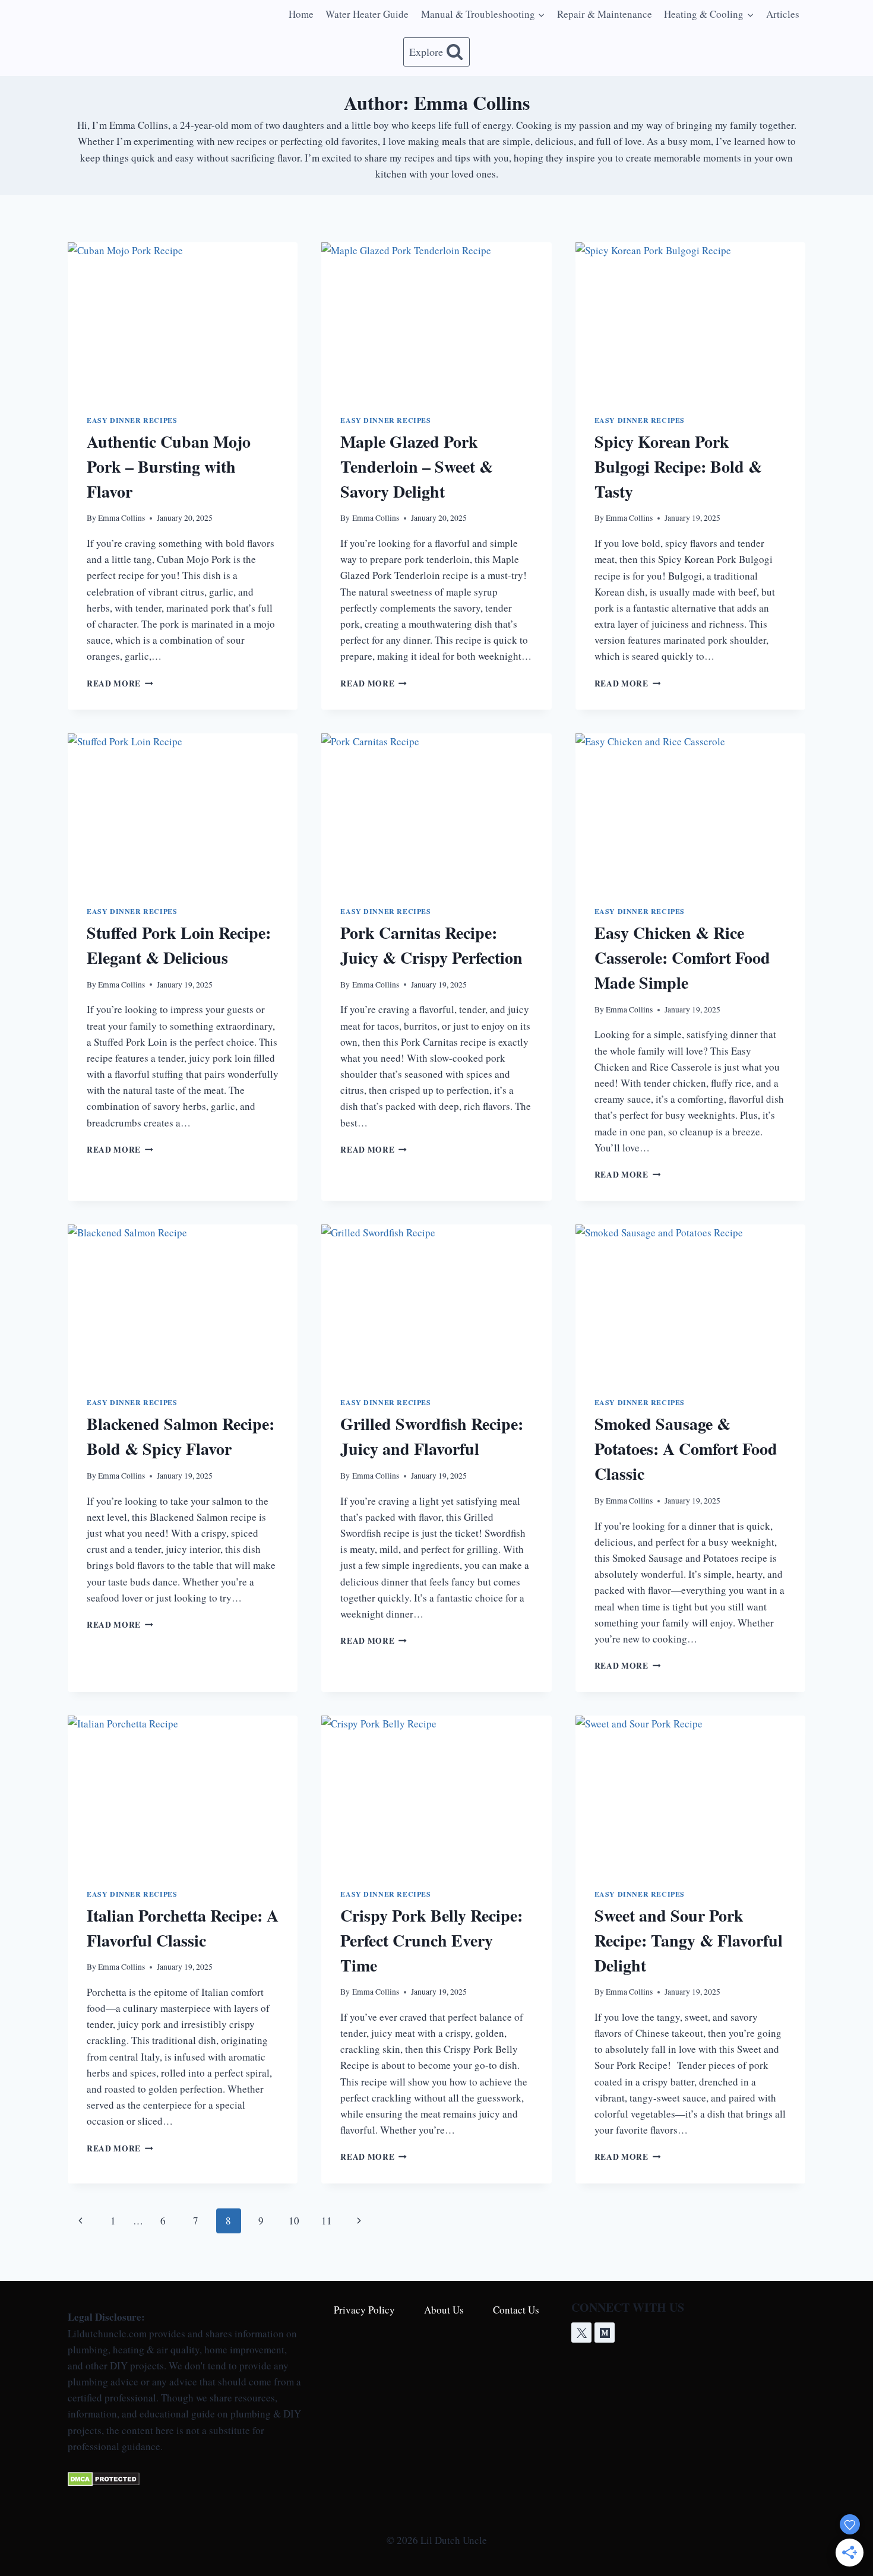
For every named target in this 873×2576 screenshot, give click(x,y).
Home (301, 14)
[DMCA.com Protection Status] (185, 2479)
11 (327, 2221)
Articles (783, 14)
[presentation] (183, 319)
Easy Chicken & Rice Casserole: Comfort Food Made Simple (682, 958)
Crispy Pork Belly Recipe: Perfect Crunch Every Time (431, 1940)
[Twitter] (581, 2333)
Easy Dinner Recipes (132, 420)
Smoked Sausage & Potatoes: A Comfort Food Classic (686, 1449)
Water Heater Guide (367, 14)
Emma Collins (121, 518)
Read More (120, 683)
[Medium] (605, 2333)
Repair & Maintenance (605, 14)
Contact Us (516, 2310)
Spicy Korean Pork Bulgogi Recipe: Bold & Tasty (678, 466)
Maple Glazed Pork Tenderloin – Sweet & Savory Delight (417, 466)
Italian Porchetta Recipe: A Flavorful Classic (183, 1928)
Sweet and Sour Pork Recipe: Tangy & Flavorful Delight (689, 1940)
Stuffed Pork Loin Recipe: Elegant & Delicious (179, 945)
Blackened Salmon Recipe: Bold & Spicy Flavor (181, 1436)
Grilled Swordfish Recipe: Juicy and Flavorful (432, 1436)
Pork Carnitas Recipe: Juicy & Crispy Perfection (431, 945)
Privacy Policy (364, 2310)
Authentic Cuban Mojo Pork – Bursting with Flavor (169, 466)
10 (294, 2221)
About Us (444, 2310)
